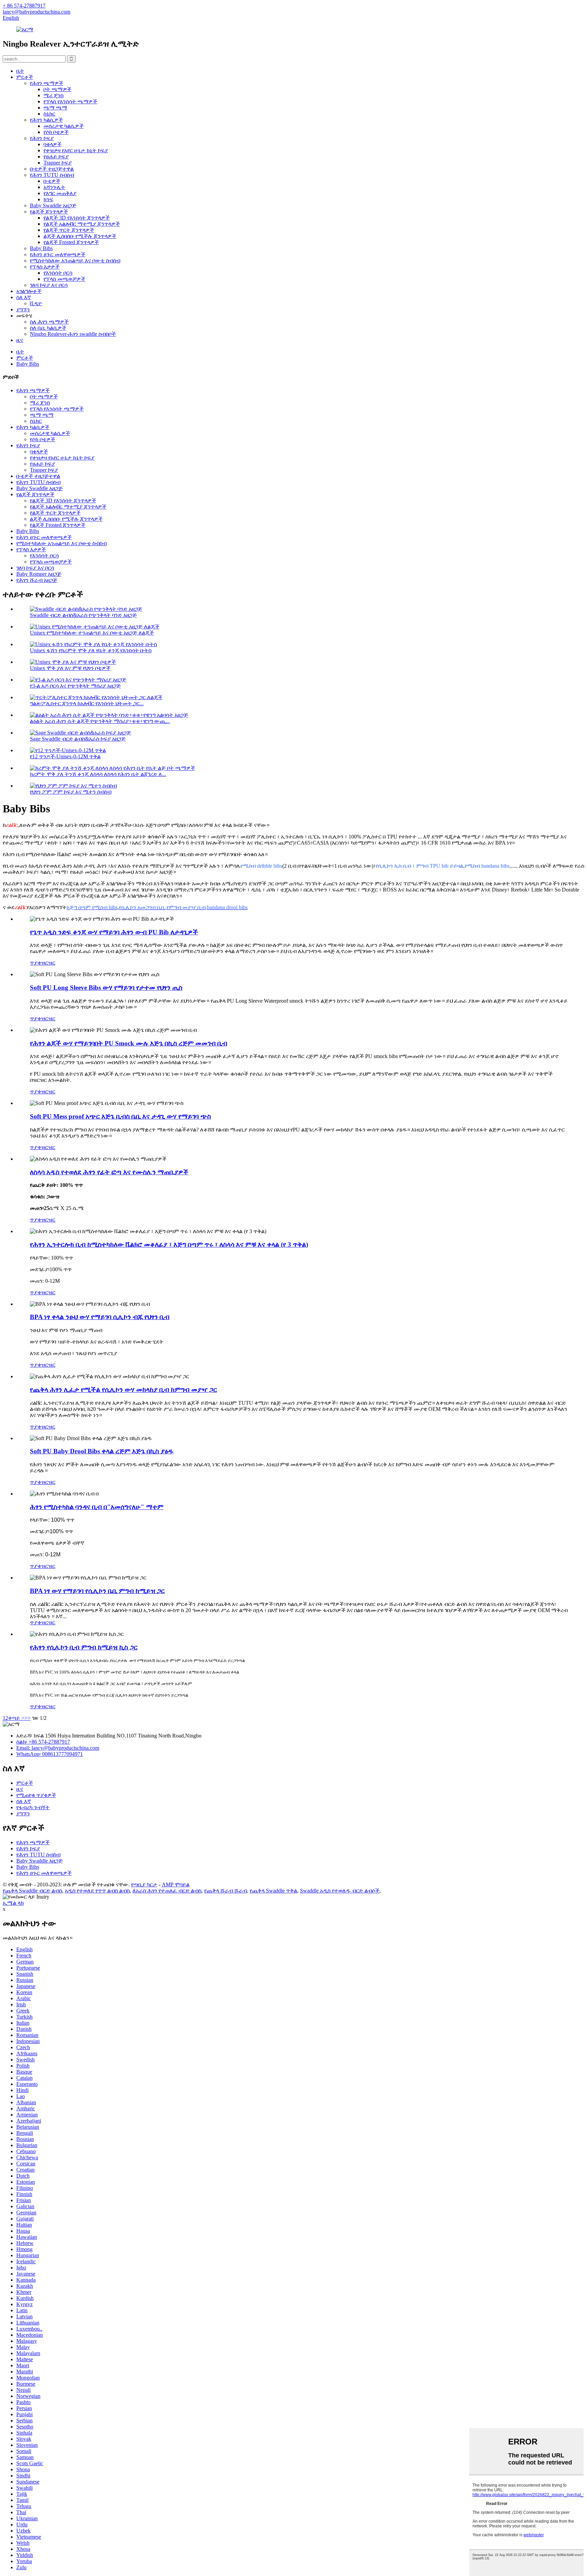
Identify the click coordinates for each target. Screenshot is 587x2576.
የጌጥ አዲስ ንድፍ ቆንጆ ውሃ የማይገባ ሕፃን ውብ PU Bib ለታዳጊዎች (114, 932)
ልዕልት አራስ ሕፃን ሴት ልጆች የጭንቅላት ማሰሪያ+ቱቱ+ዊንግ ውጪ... (100, 721)
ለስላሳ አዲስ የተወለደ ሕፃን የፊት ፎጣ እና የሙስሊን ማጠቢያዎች (109, 1172)
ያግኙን (23, 309)
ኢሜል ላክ (13, 1903)
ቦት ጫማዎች (57, 89)
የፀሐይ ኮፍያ (56, 157)
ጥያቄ (35, 963)
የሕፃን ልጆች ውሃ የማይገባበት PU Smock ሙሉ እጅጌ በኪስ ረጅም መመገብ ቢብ (129, 1043)
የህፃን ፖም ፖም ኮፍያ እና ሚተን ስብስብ (71, 792)
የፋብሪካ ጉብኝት (33, 1807)
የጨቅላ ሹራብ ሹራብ (226, 1891)
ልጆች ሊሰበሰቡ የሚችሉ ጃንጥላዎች (80, 236)
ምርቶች (25, 77)
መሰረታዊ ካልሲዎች (64, 126)
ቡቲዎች (52, 181)
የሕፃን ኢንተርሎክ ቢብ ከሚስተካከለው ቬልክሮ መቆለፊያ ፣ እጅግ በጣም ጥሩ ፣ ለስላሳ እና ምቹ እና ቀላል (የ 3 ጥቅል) (169, 1244)
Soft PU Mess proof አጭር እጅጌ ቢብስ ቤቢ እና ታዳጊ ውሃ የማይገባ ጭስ (120, 1116)
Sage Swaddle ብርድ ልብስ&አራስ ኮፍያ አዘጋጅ (78, 739)
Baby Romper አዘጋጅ (39, 574)
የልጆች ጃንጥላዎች (49, 212)
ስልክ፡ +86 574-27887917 (43, 1742)
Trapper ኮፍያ (58, 163)
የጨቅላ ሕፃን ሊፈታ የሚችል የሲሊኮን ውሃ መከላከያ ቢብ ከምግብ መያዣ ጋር (123, 1390)
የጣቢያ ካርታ (144, 1885)
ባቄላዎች (52, 144)
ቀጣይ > (16, 1718)
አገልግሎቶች (29, 291)
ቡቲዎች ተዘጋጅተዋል (52, 169)
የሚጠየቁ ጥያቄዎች (36, 1795)
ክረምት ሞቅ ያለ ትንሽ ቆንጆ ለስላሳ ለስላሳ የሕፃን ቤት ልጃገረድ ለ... (98, 774)
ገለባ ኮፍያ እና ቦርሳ (49, 285)
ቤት (20, 71)
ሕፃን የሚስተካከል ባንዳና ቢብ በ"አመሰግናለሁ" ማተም (97, 1507)
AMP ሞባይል (176, 1885)
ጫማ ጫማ (55, 108)
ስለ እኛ (24, 297)
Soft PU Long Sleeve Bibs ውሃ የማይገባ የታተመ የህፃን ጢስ (106, 988)
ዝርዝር (48, 963)
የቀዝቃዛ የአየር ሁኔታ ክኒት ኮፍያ (76, 150)
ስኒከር (49, 114)
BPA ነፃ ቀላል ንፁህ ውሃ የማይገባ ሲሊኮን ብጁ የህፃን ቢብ (100, 1317)
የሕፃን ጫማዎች (47, 83)
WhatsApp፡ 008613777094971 (50, 1754)
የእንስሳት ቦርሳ (58, 273)
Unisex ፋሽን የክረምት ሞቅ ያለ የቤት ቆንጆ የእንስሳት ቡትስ (91, 650)
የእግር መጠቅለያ (60, 193)
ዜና (20, 340)
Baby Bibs (41, 248)
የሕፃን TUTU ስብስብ (52, 175)
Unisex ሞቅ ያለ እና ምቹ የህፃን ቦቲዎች (70, 668)
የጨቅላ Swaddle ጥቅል (273, 1891)
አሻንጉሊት (54, 187)
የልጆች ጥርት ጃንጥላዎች (69, 230)
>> (28, 1718)
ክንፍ (48, 199)
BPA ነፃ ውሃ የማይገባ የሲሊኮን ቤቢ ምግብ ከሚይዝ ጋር (97, 1591)
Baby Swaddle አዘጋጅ (53, 205)
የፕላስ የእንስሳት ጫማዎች (70, 101)
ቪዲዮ (36, 303)
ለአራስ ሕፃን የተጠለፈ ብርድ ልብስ (167, 1891)
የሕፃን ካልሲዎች (46, 120)
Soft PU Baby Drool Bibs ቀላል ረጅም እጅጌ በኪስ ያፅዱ (102, 1451)
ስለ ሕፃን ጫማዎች (49, 322)
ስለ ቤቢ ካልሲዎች (48, 328)
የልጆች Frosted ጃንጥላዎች (71, 242)
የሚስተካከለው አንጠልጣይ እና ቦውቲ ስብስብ (75, 261)
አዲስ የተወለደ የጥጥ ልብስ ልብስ (97, 1891)
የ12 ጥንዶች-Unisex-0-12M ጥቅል (65, 756)
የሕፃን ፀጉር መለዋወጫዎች (58, 254)
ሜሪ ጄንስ (54, 95)
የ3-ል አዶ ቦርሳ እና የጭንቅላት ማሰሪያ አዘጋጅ (75, 686)
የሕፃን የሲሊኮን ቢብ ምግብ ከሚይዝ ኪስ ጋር (84, 1647)
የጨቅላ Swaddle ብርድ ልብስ (32, 1891)
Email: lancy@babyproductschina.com (58, 1748)
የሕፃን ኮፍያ (42, 138)
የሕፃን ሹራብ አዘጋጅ (37, 580)
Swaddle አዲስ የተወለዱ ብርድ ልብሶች (340, 1891)
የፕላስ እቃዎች (45, 267)
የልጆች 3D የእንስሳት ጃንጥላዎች (77, 218)
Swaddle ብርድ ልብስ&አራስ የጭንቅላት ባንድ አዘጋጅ (83, 615)
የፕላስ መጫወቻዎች (64, 279)
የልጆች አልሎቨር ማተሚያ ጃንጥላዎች (82, 224)
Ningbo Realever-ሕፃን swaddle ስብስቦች (73, 334)
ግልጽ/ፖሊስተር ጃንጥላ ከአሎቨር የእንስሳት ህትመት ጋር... (87, 703)
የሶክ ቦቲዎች (56, 132)
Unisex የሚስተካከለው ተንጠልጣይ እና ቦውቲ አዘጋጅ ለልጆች (92, 633)
